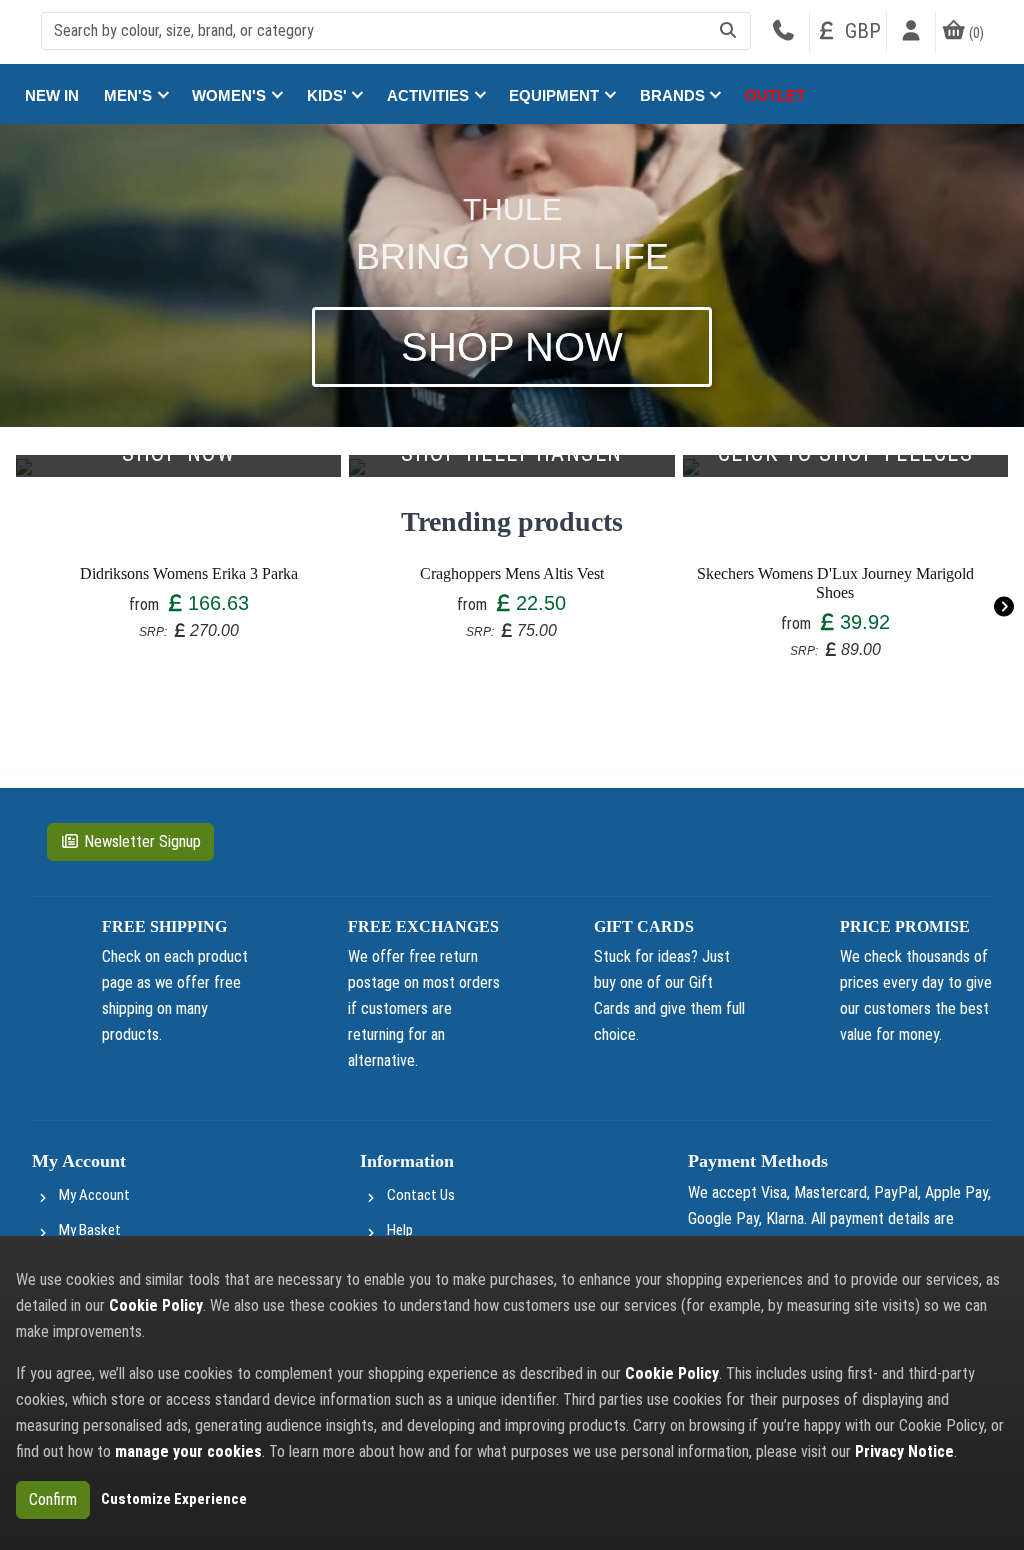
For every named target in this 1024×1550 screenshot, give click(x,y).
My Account (94, 1195)
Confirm (53, 1499)
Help (400, 1230)
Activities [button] (430, 95)
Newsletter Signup (142, 841)
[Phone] (783, 33)
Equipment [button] (556, 95)
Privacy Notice (904, 1451)
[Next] (1003, 606)
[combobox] (396, 31)
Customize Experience (174, 1499)
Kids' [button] (329, 95)
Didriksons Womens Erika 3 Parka (189, 573)
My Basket (90, 1230)
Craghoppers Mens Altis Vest (512, 573)
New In (52, 95)
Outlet (775, 95)
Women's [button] (231, 95)
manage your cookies (188, 1451)
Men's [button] (130, 95)
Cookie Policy (156, 1305)
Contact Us (421, 1195)
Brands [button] (674, 95)
